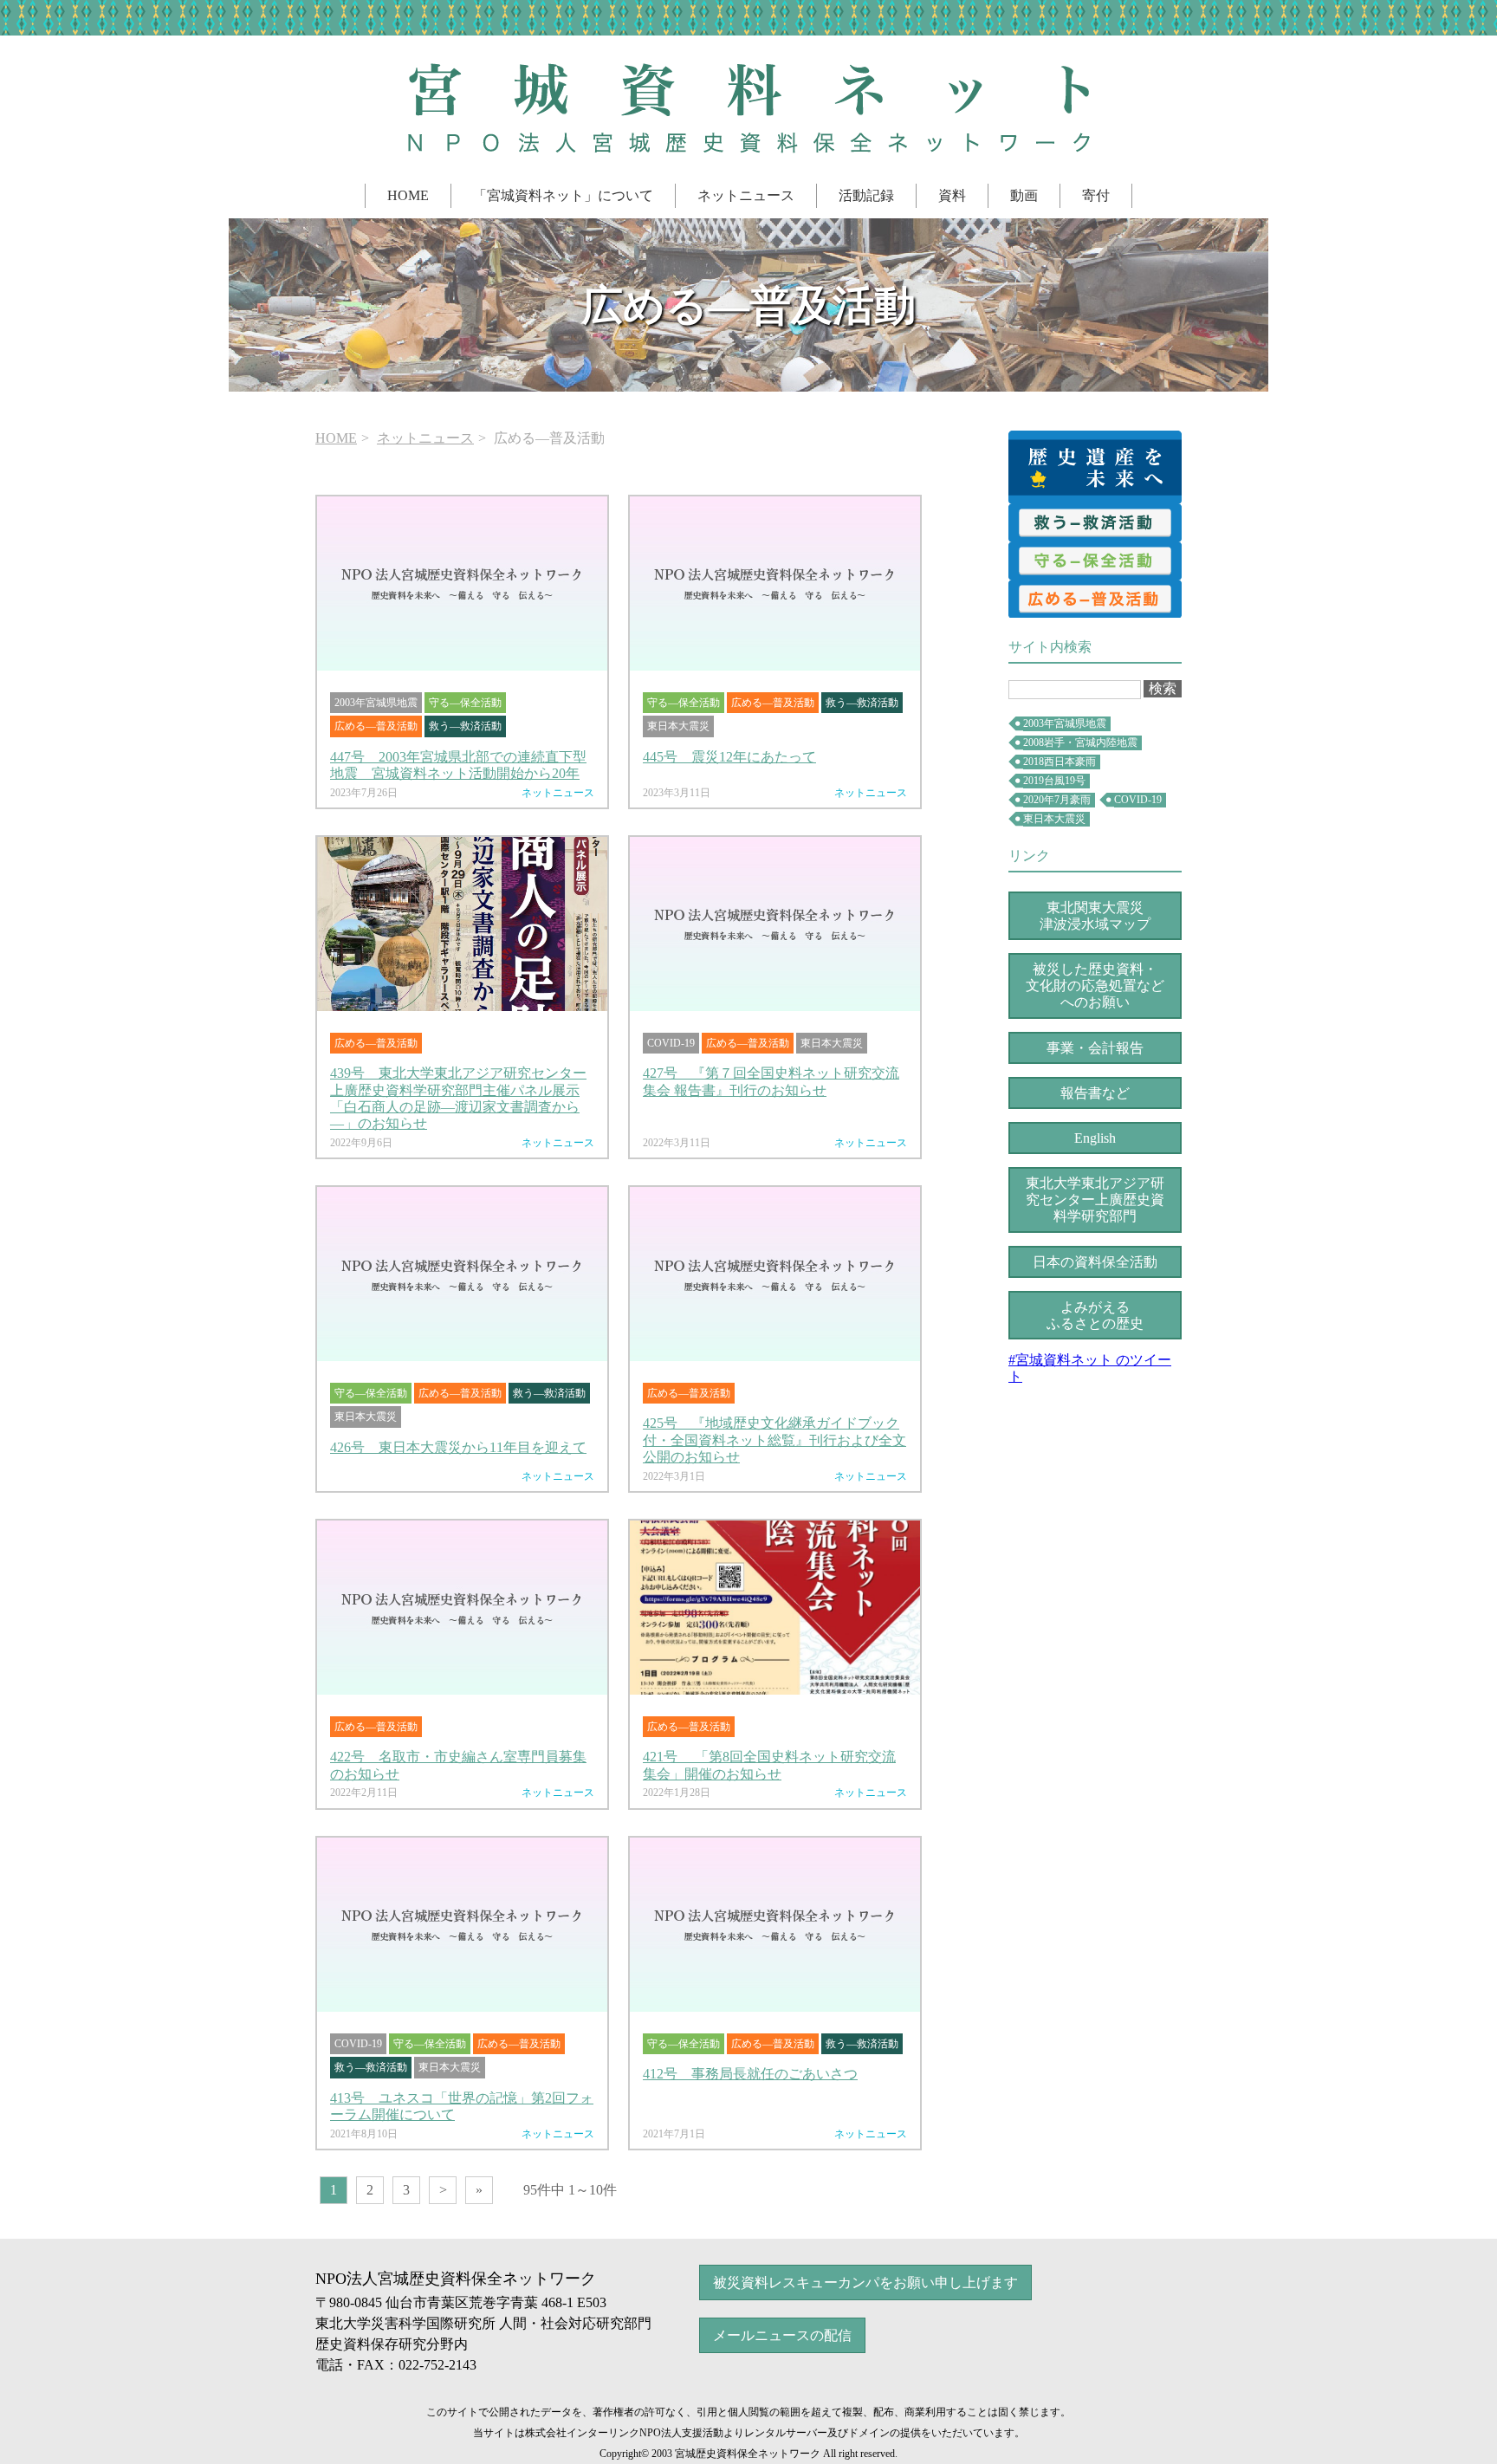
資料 (952, 195)
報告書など (1095, 1093)
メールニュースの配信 (782, 2335)
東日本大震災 (1054, 819)
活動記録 (866, 195)
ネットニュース (746, 195)
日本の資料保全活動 (1095, 1262)
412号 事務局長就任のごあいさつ (750, 2074)
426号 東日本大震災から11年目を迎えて (458, 1447)
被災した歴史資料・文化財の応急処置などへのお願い (1095, 986)
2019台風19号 (1054, 781)
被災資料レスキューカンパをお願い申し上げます (865, 2282)
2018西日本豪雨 (1060, 762)
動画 (1024, 195)
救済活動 (1095, 522)
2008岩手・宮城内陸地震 (1080, 742)
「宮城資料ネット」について (563, 195)
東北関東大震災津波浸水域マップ (1095, 916)
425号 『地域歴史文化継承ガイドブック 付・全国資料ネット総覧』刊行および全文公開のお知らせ (774, 1439)
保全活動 (1095, 561)
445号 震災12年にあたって (729, 757)
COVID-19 (1138, 800)
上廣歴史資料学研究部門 (1095, 1200)
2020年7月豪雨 (1057, 800)
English (1095, 1138)
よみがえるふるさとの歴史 (1095, 1315)
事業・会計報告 (1095, 1048)
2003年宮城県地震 (1065, 723)
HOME (408, 195)
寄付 (1096, 195)
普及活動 (1095, 599)
